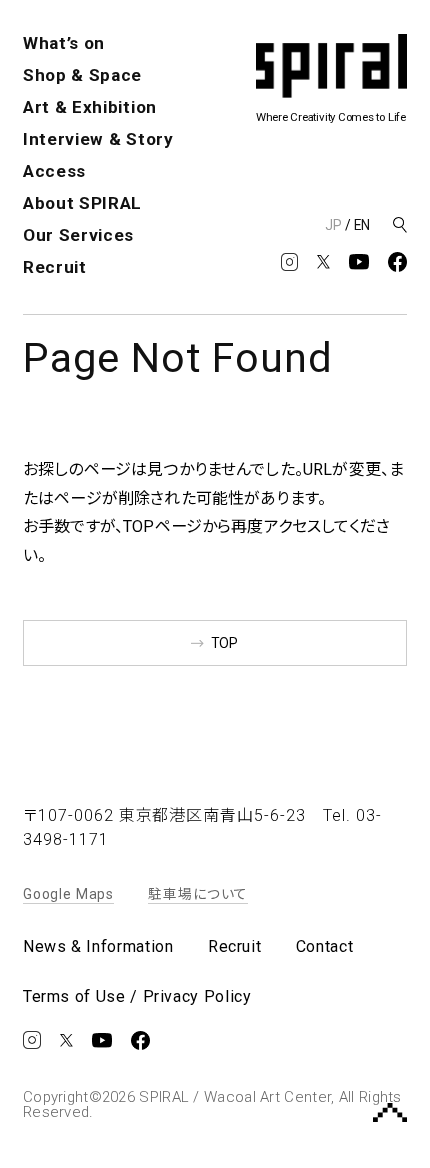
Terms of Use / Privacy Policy (137, 997)
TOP (225, 643)
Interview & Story (98, 139)
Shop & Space (82, 75)
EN (362, 225)
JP (333, 225)
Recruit (55, 267)
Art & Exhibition (90, 107)
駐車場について (198, 894)
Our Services (78, 235)
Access (54, 171)
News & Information (98, 947)
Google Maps (68, 894)
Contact (325, 947)
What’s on (64, 43)
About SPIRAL (82, 203)
